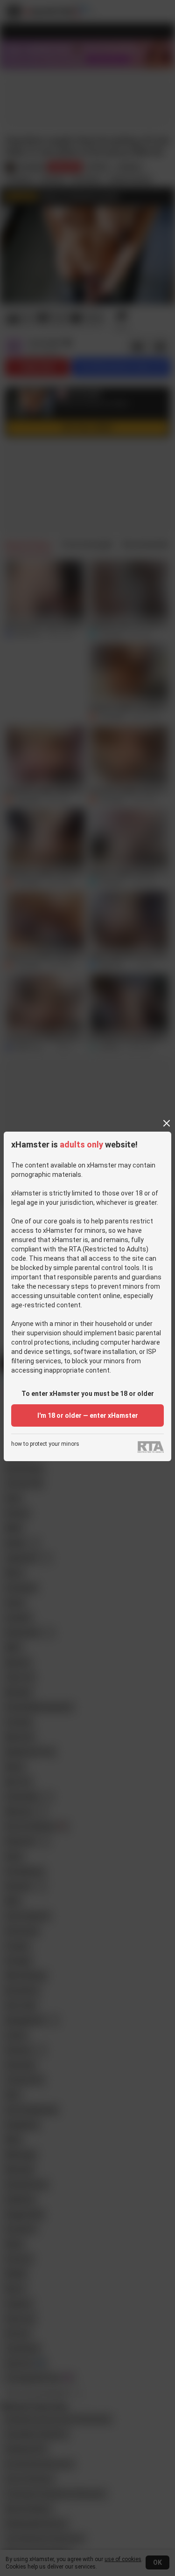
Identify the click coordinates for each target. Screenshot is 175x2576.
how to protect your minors (45, 1444)
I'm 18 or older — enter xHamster (88, 1415)
